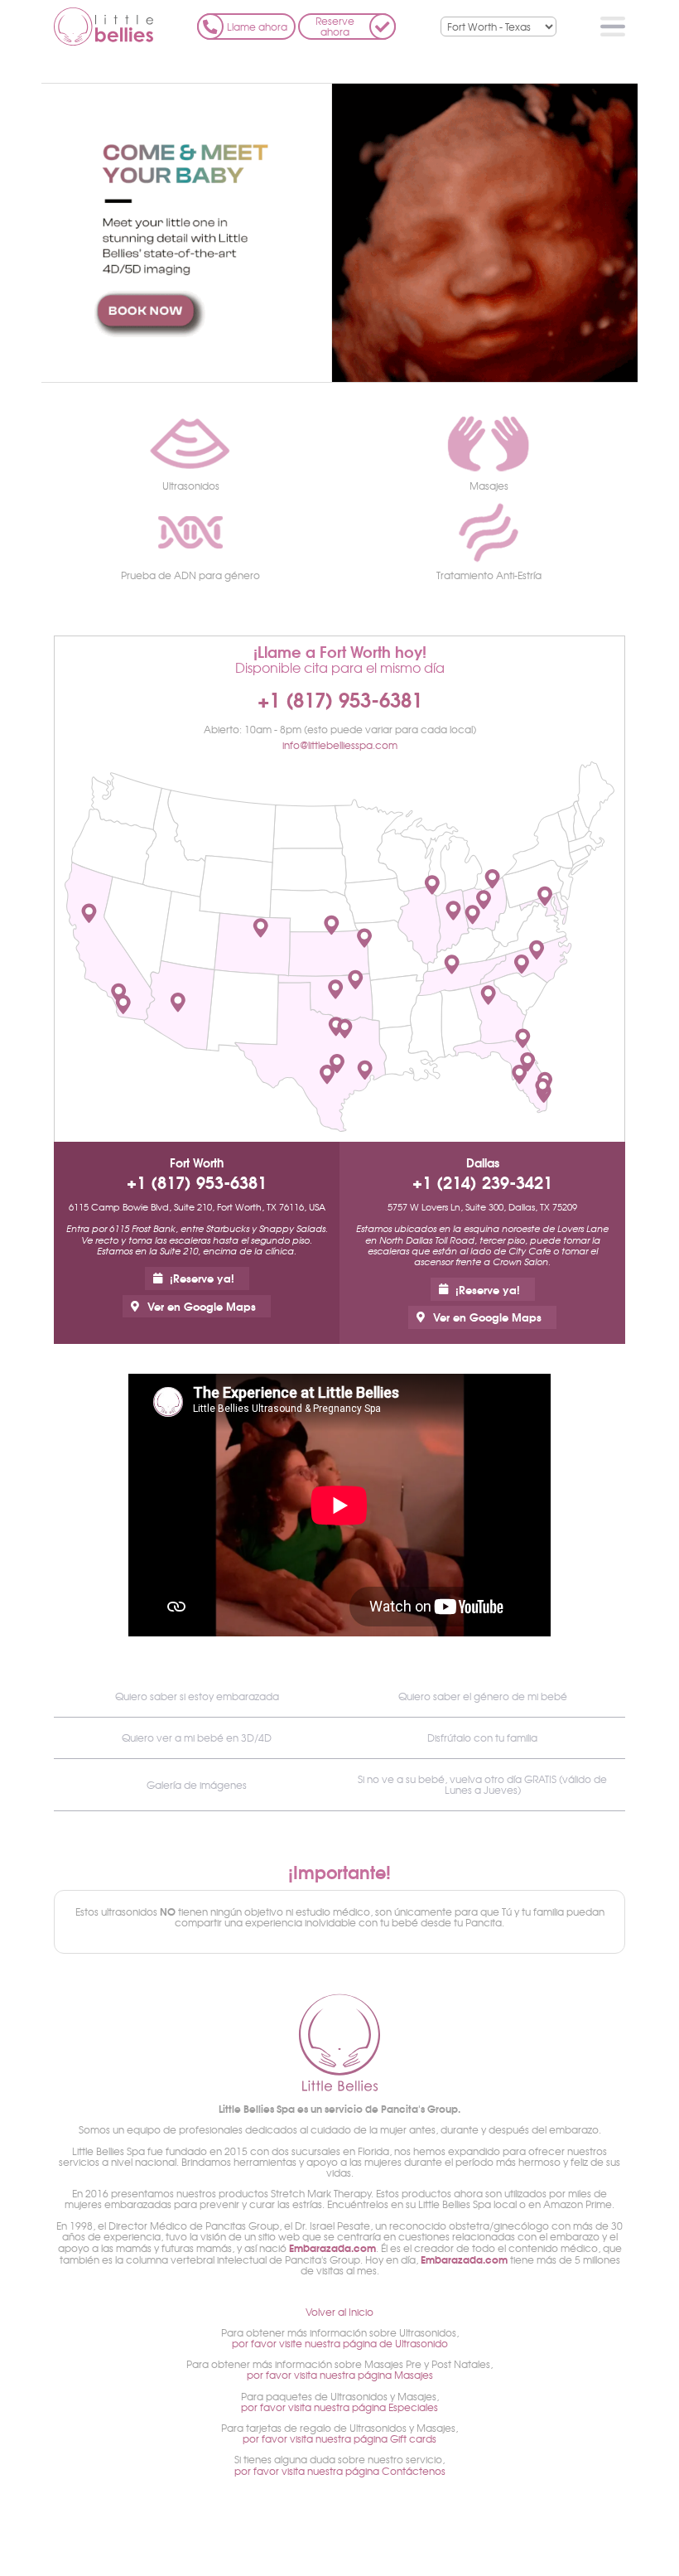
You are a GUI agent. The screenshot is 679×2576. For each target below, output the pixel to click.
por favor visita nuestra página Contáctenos (340, 2471)
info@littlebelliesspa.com (340, 745)
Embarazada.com (332, 2247)
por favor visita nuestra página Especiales (339, 2407)
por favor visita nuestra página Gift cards (339, 2438)
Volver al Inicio (339, 2312)
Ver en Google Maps (202, 1306)
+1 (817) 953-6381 (340, 698)
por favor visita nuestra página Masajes (340, 2375)
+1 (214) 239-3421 (482, 1182)
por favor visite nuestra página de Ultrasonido (340, 2343)
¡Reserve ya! (202, 1278)
